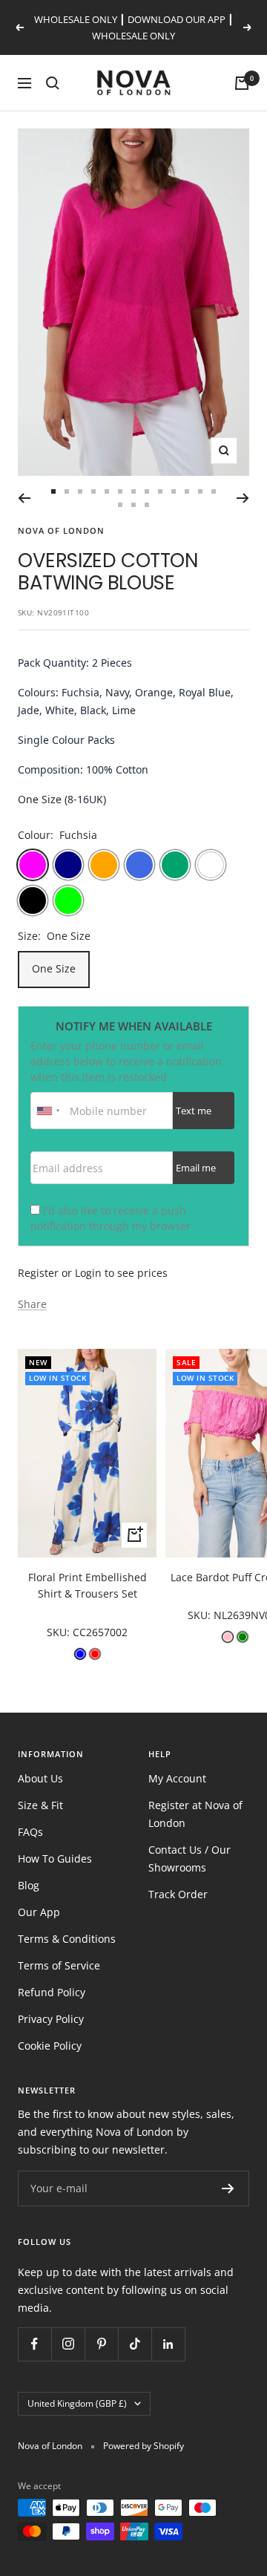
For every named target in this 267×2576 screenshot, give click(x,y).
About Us (40, 1778)
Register (38, 1273)
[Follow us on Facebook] (34, 2344)
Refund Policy (52, 1992)
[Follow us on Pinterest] (101, 2344)
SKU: (60, 1632)
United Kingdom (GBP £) (77, 2403)
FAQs (30, 1832)
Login (88, 1273)
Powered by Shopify (144, 2446)
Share (32, 1304)
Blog (29, 1885)
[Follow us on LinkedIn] (168, 2344)
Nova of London (61, 530)
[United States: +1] (48, 1111)
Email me (196, 1168)
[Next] (243, 498)
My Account (177, 1778)
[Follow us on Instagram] (68, 2344)
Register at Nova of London (195, 1814)
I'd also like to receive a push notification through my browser (111, 1218)
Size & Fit (40, 1805)
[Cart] (242, 83)
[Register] (228, 2188)
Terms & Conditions (67, 1939)
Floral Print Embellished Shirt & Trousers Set (88, 1585)
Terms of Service (59, 1965)
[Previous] (24, 498)
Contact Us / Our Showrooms (189, 1859)
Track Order (178, 1894)
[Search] (53, 83)
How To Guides (55, 1859)
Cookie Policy (50, 2046)
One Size (54, 968)
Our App (39, 1912)
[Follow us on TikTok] (135, 2344)
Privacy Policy (51, 2019)
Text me (194, 1111)
